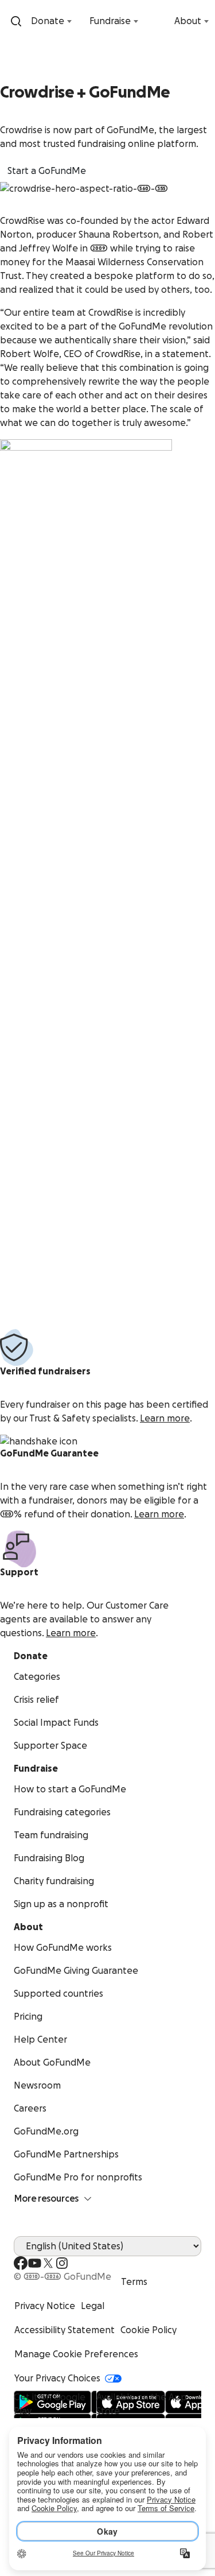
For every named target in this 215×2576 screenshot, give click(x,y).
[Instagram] (62, 2263)
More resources (46, 2199)
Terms (134, 2282)
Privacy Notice (45, 2306)
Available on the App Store (142, 2404)
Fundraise (110, 21)
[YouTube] (34, 2263)
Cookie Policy (148, 2330)
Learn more (165, 1419)
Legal (93, 2306)
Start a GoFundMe (47, 171)
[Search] (16, 21)
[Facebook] (21, 2263)
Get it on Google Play (50, 2404)
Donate (48, 21)
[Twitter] (48, 2263)
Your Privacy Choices (57, 2379)
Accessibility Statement (64, 2330)
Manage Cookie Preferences (76, 2354)
